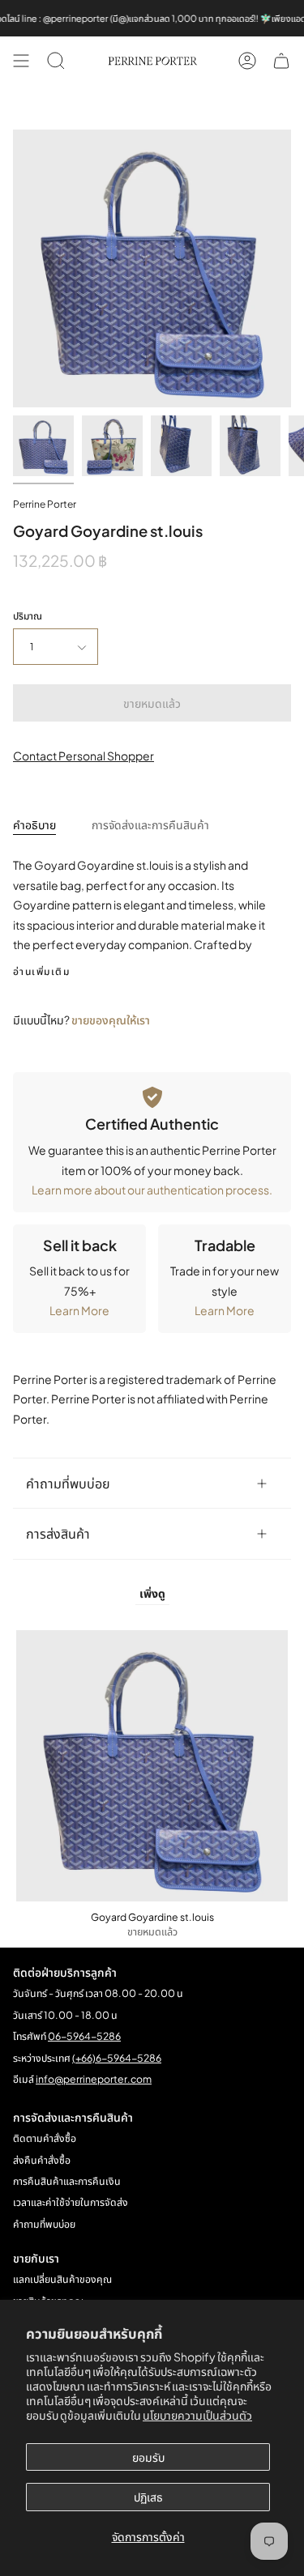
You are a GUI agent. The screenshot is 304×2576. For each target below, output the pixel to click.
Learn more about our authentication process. (152, 1190)
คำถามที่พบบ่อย (68, 1483)
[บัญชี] (247, 61)
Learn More (79, 1310)
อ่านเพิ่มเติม (41, 972)
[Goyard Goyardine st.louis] (43, 446)
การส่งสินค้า (58, 1533)
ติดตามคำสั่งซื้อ (45, 2138)
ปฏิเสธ (148, 2497)
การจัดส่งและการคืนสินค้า (150, 824)
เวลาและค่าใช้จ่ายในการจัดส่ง (71, 2202)
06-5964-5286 (84, 2036)
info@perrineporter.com (94, 2079)
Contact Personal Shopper (83, 756)
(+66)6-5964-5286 (117, 2058)
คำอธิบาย (34, 824)
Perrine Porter (45, 504)
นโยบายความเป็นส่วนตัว (197, 2415)
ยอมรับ (148, 2457)
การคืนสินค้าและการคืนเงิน (67, 2181)
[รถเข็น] (281, 61)
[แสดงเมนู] (21, 61)
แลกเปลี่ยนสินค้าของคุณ (62, 2279)
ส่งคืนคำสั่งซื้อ (42, 2160)
